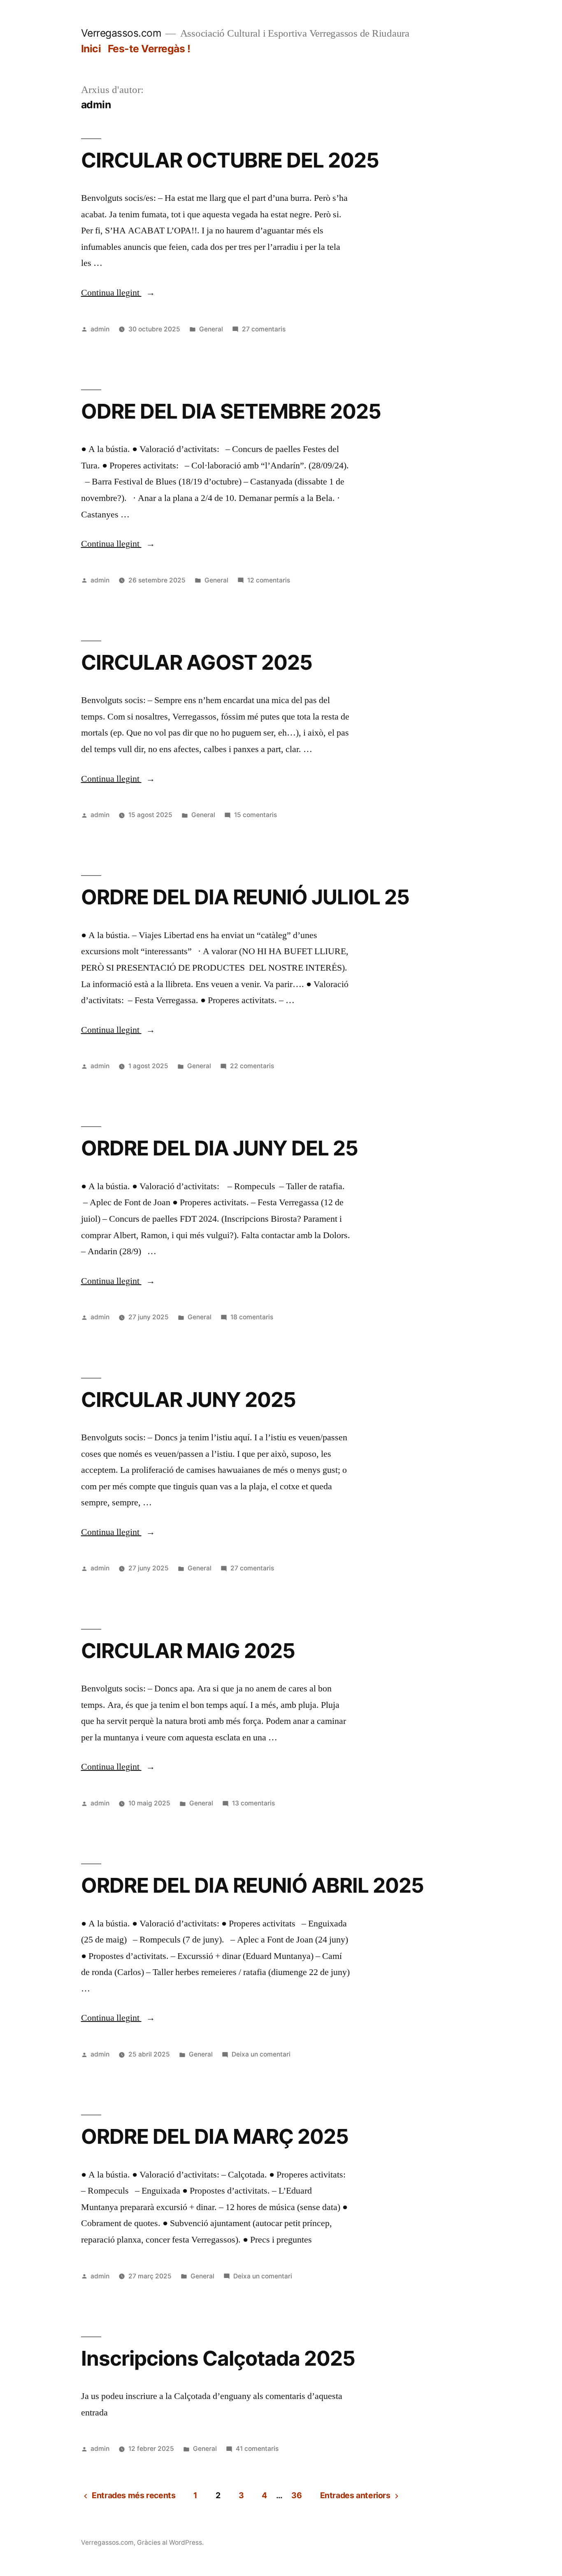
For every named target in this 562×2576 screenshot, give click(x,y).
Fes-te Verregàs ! (149, 49)
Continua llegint (118, 293)
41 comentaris (257, 2449)
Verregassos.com (121, 33)
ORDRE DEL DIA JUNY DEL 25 (219, 1148)
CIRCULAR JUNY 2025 (188, 1400)
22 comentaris (252, 1066)
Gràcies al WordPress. (170, 2542)
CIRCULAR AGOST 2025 (197, 662)
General (211, 329)
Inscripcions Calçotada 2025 (218, 2358)
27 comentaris (264, 329)
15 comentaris (255, 815)
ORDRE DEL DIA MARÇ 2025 (215, 2136)
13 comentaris (253, 1803)
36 (296, 2495)
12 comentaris (269, 580)
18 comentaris (252, 1317)
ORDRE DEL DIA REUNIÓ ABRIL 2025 (252, 1885)
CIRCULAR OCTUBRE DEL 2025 (230, 160)
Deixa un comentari (261, 2054)
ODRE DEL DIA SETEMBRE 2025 (231, 411)
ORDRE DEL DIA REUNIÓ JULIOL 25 (245, 897)
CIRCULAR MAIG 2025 (188, 1651)
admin (100, 329)
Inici (91, 49)
